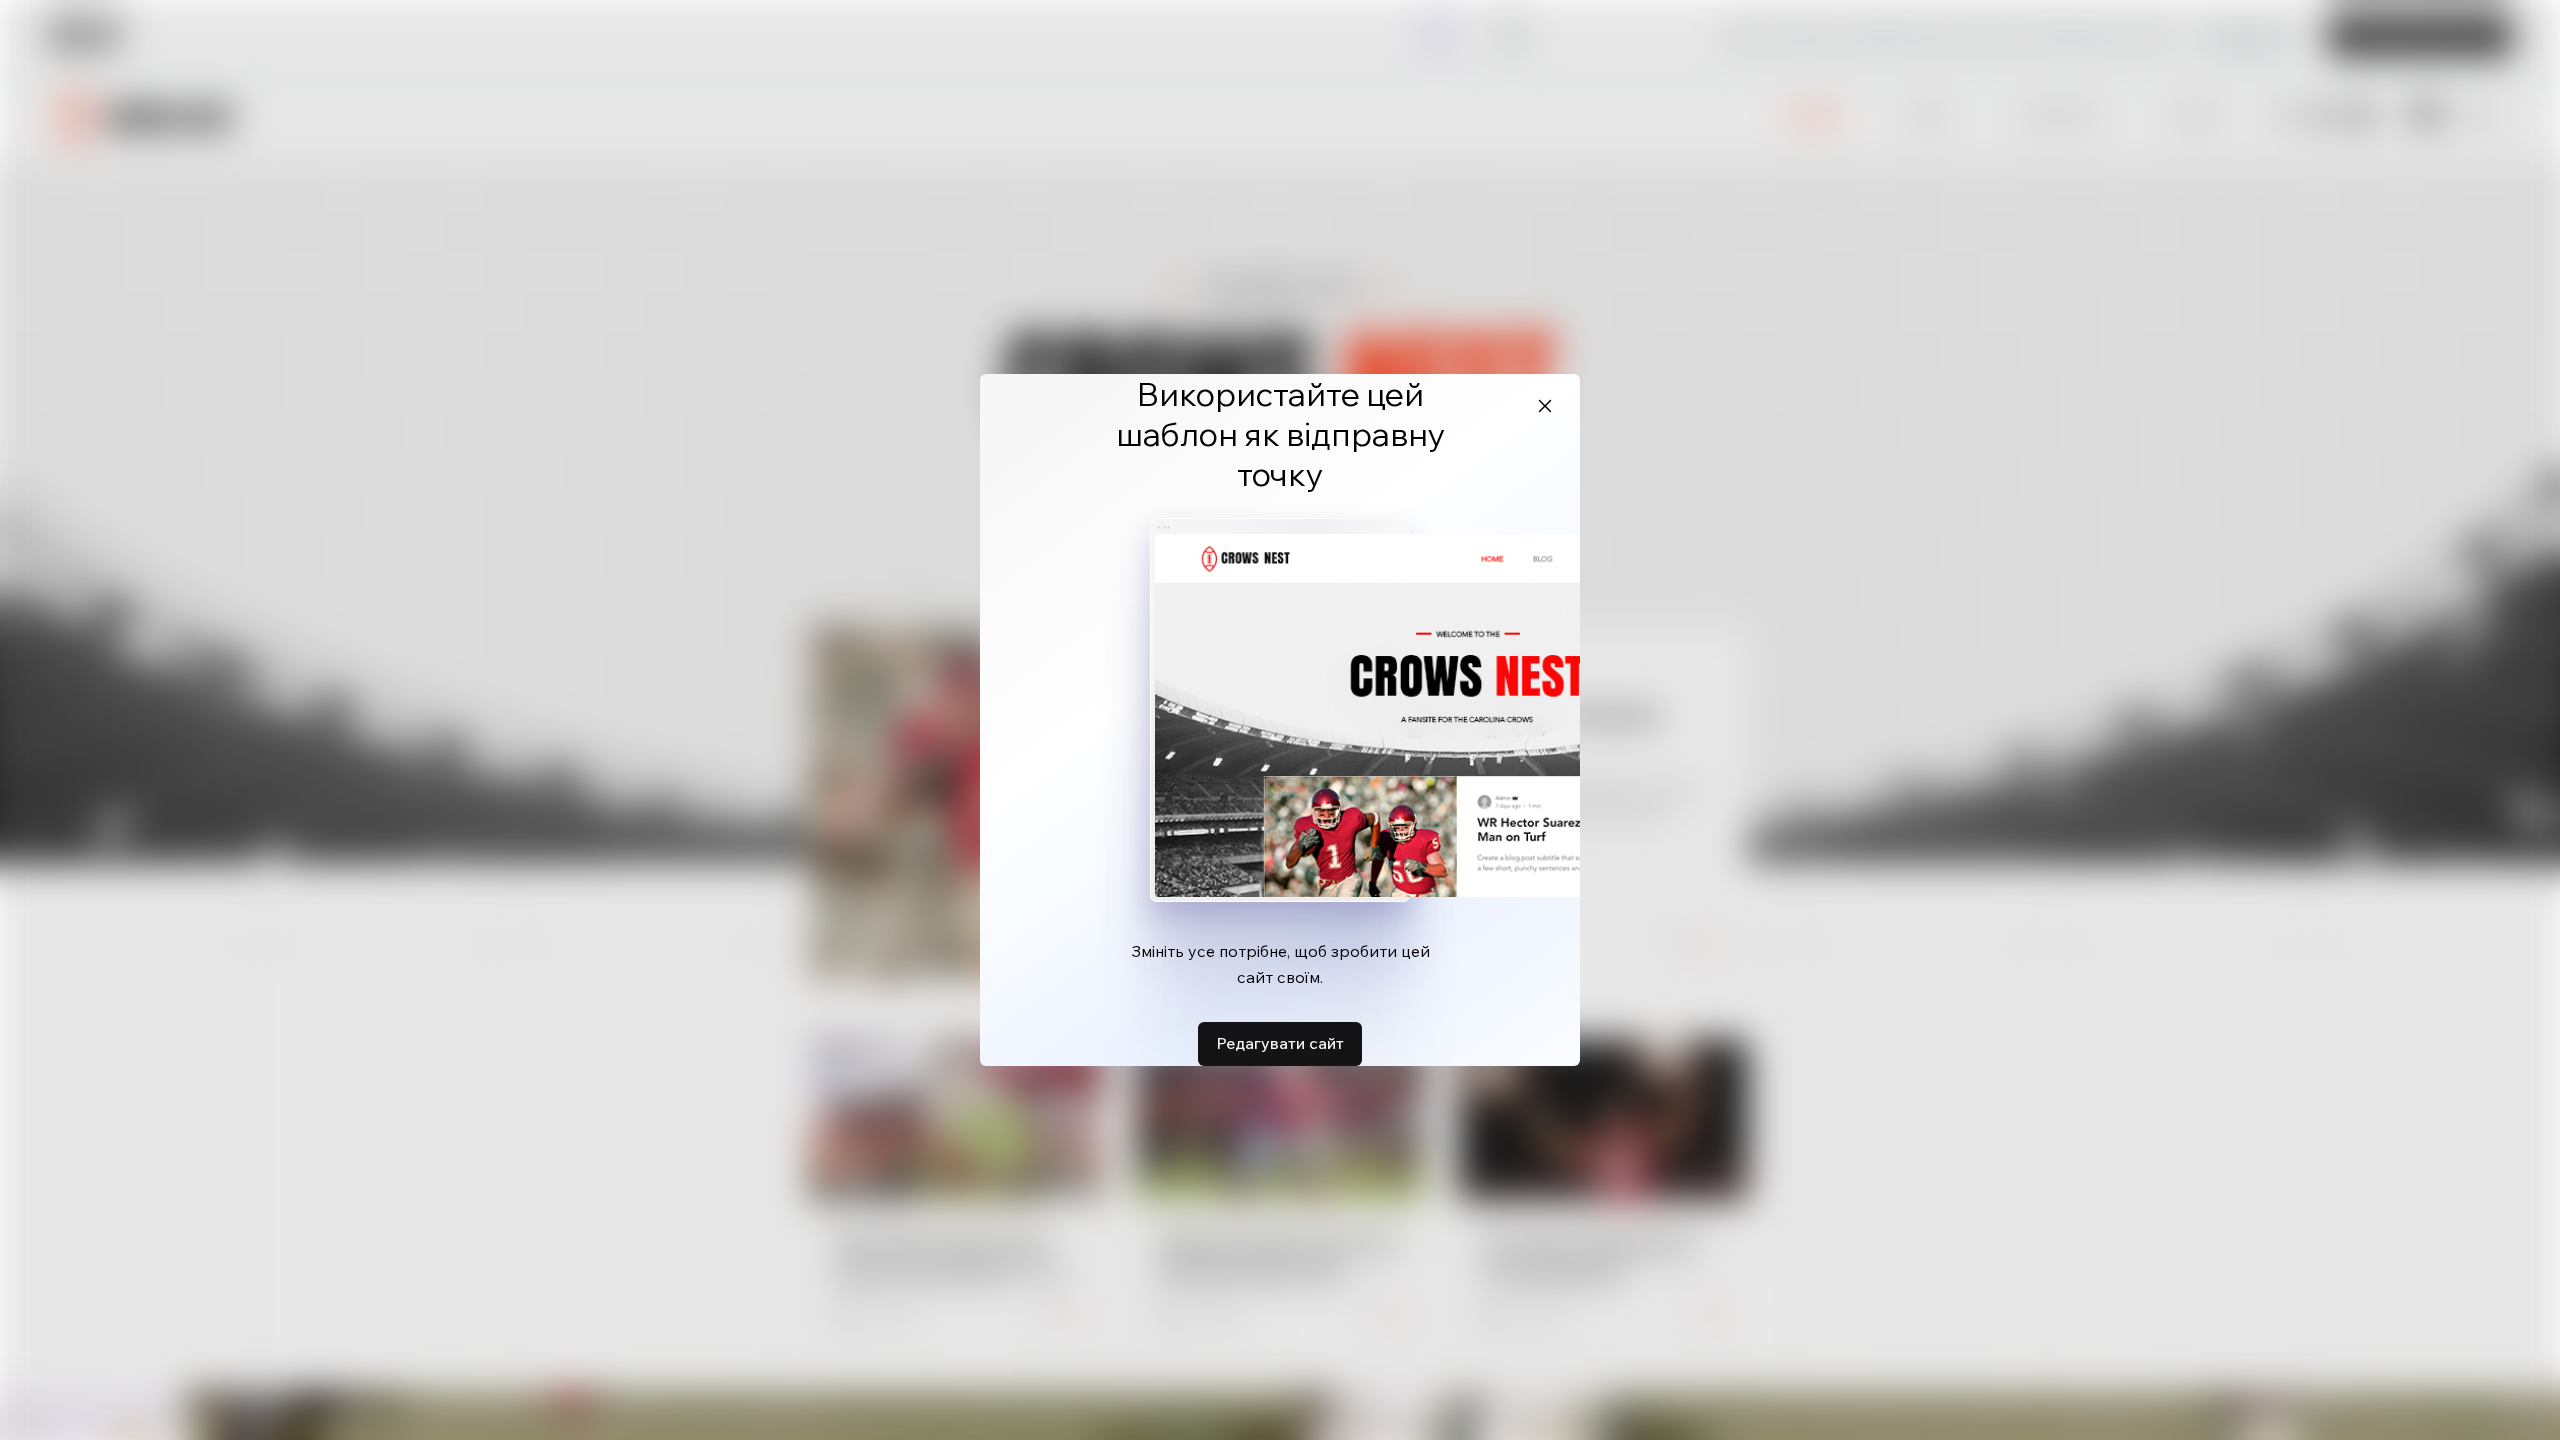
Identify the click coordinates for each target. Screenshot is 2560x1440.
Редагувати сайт (1280, 1043)
